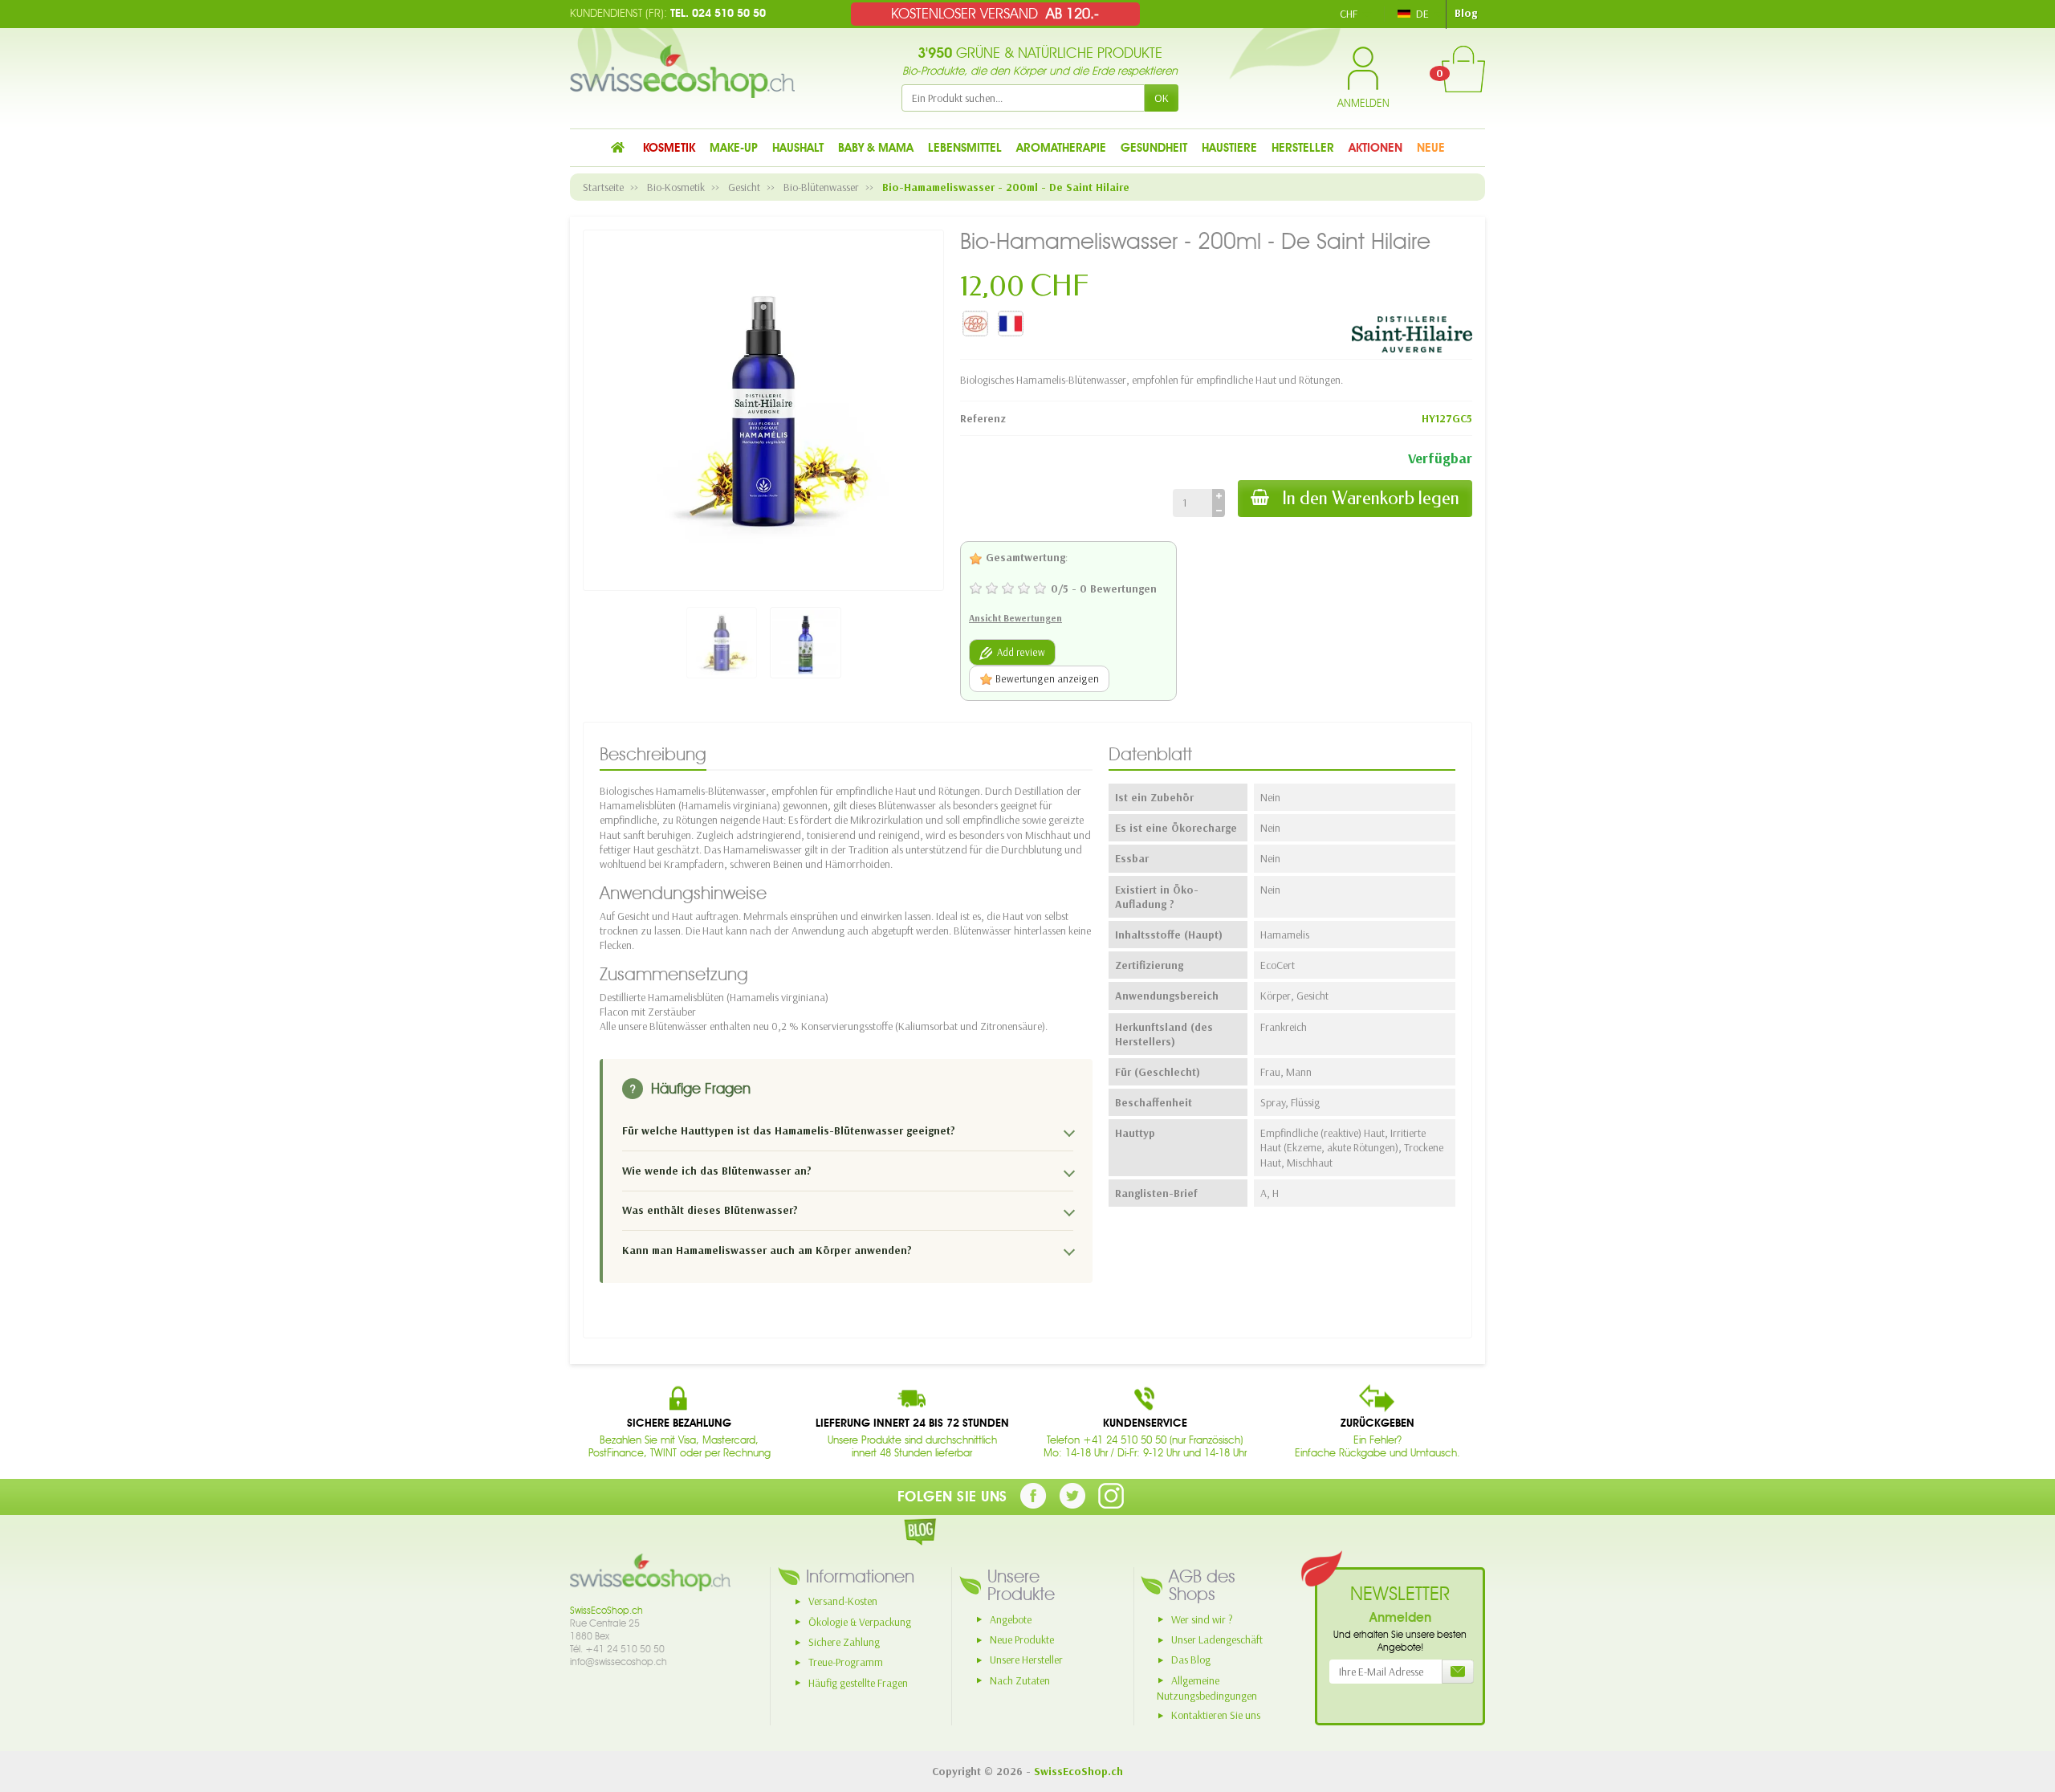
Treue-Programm (846, 1662)
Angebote (1011, 1619)
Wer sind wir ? (1202, 1619)
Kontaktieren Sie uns (1216, 1715)
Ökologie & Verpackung (860, 1622)
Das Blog (1191, 1660)
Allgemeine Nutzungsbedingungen (1207, 1688)
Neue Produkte (1022, 1639)
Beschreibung (653, 754)
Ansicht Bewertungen (1015, 618)
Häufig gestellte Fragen (858, 1683)
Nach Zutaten (1020, 1680)
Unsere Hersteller (1026, 1660)
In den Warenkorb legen (1371, 498)
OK (1162, 98)
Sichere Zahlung (844, 1642)
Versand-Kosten (843, 1601)
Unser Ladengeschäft (1217, 1639)
